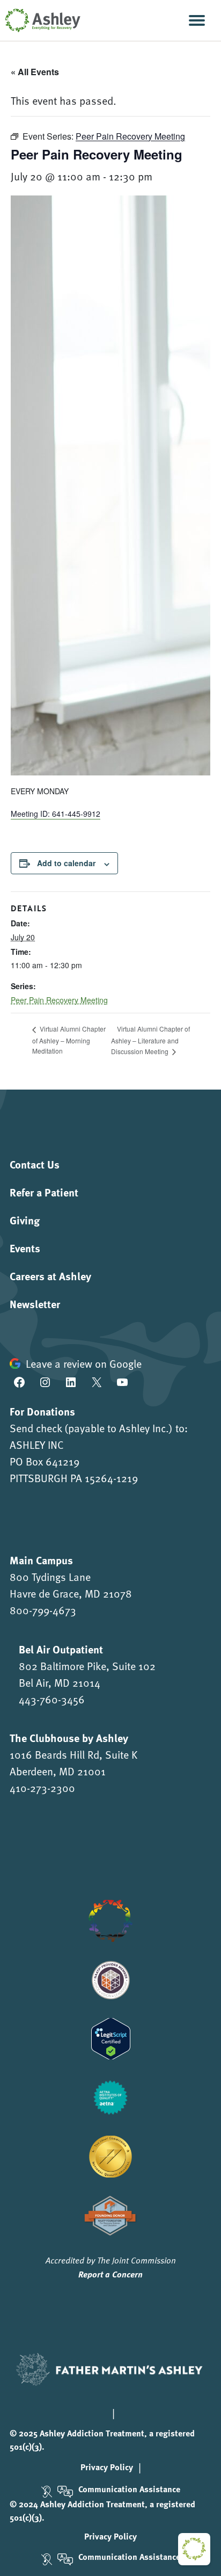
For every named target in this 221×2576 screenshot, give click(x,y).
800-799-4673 (43, 1610)
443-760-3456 (52, 1699)
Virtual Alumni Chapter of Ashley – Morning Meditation (69, 1039)
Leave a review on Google (84, 1363)
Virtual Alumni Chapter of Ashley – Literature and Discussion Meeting (150, 1040)
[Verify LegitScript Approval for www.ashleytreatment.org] (111, 2037)
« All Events (35, 72)
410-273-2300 (42, 1788)
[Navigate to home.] (40, 20)
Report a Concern (110, 2274)
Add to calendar (66, 863)
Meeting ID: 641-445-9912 (56, 814)
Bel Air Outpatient (61, 1649)
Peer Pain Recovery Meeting (59, 1000)
